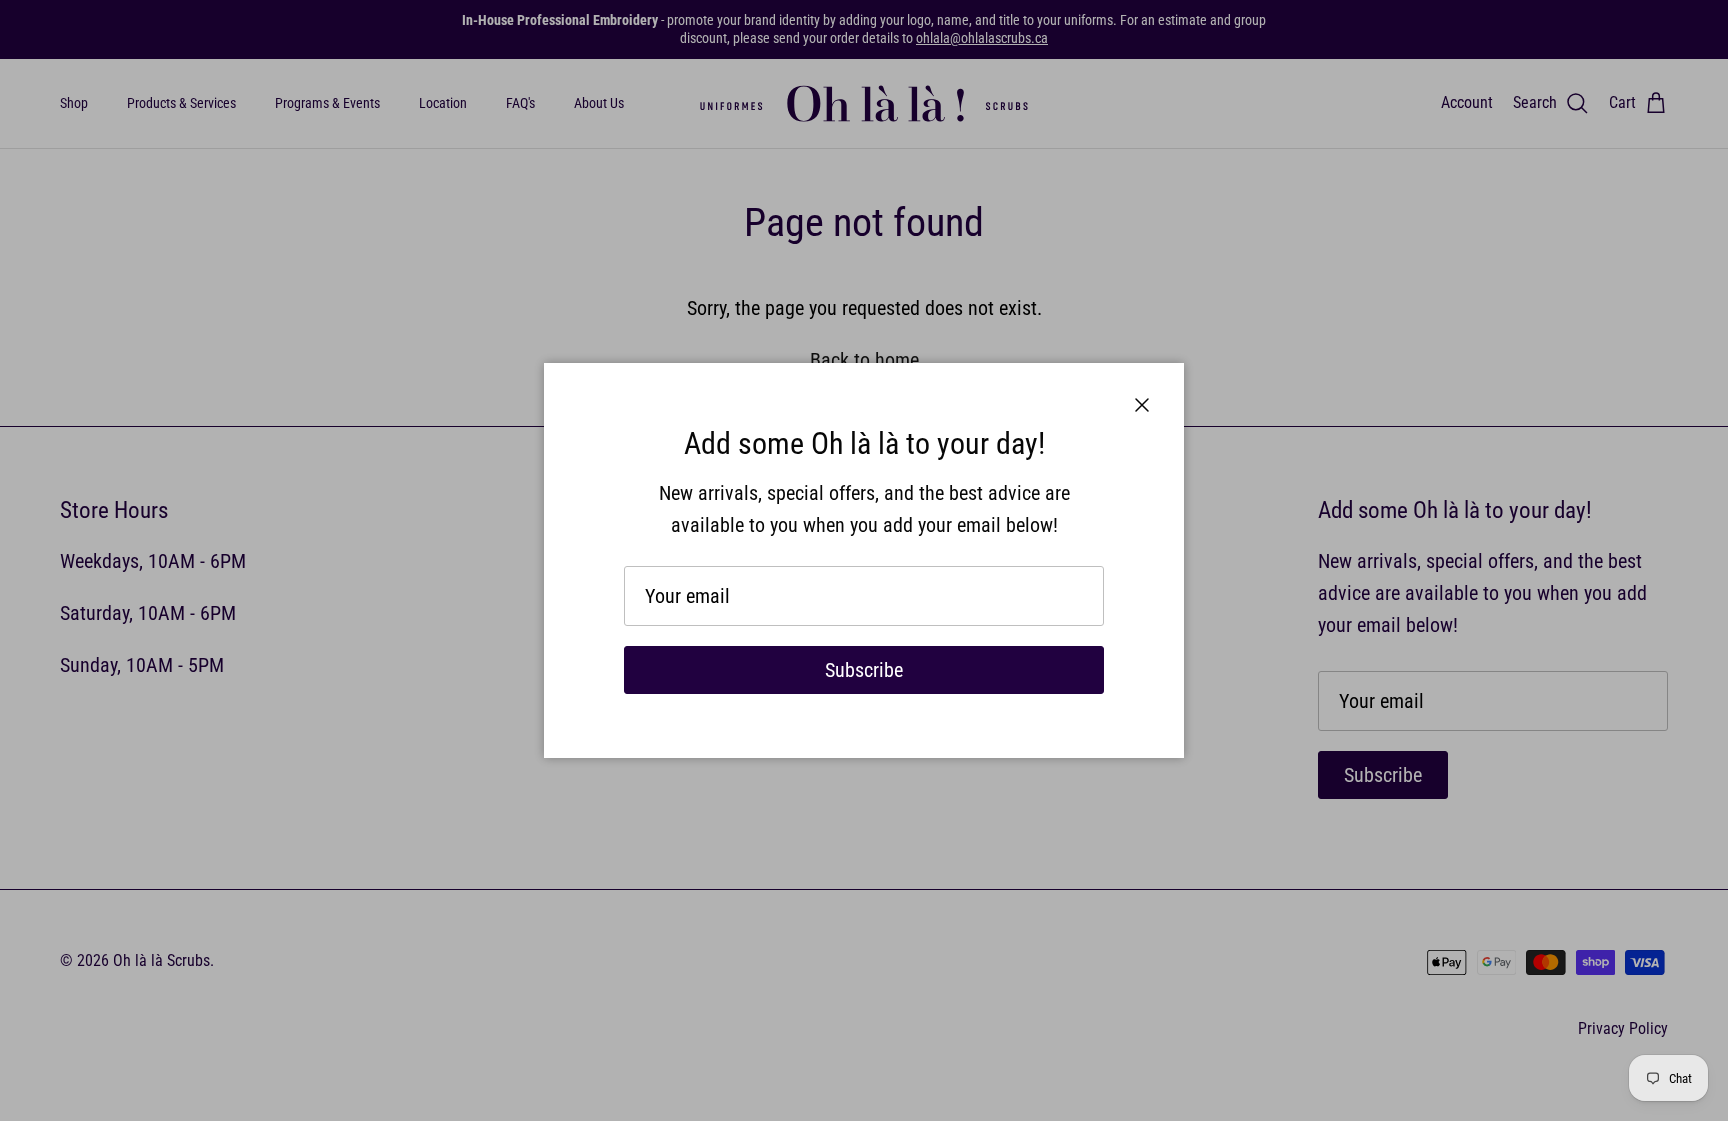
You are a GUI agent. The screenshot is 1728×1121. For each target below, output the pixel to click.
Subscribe (864, 670)
